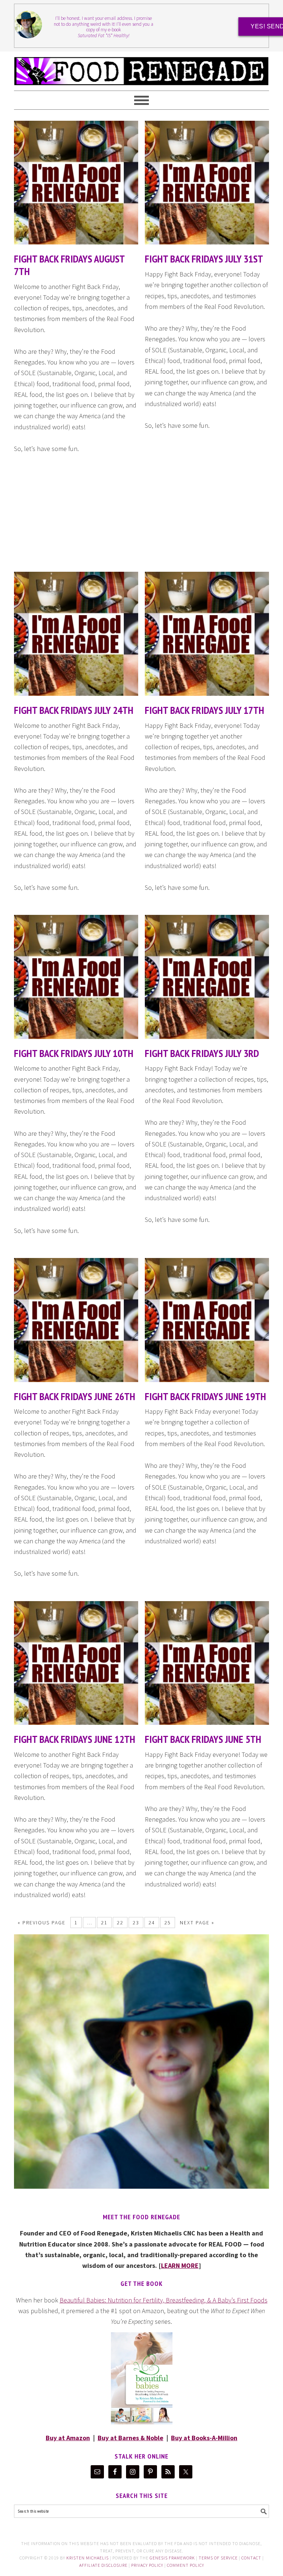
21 (104, 1923)
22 (120, 1923)
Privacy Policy (147, 2565)
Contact (251, 2558)
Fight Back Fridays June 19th (205, 1396)
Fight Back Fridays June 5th (203, 1739)
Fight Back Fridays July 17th (205, 710)
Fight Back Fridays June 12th (75, 1739)
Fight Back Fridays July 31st (204, 259)
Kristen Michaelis (88, 2558)
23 (136, 1923)
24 (152, 1923)
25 (168, 1923)
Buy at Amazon (68, 2438)
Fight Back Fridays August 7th (69, 265)
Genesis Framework (172, 2558)
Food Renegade (141, 68)
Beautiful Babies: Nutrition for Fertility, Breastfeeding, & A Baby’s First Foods (164, 2300)
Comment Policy (186, 2565)
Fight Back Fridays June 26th (75, 1396)
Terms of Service (218, 2558)
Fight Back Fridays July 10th (74, 1053)
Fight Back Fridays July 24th (74, 710)
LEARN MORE (180, 2265)
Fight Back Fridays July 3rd (202, 1053)
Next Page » (197, 1923)
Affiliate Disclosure (103, 2565)
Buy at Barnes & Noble (130, 2438)
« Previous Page (42, 1923)
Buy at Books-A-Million (204, 2438)
